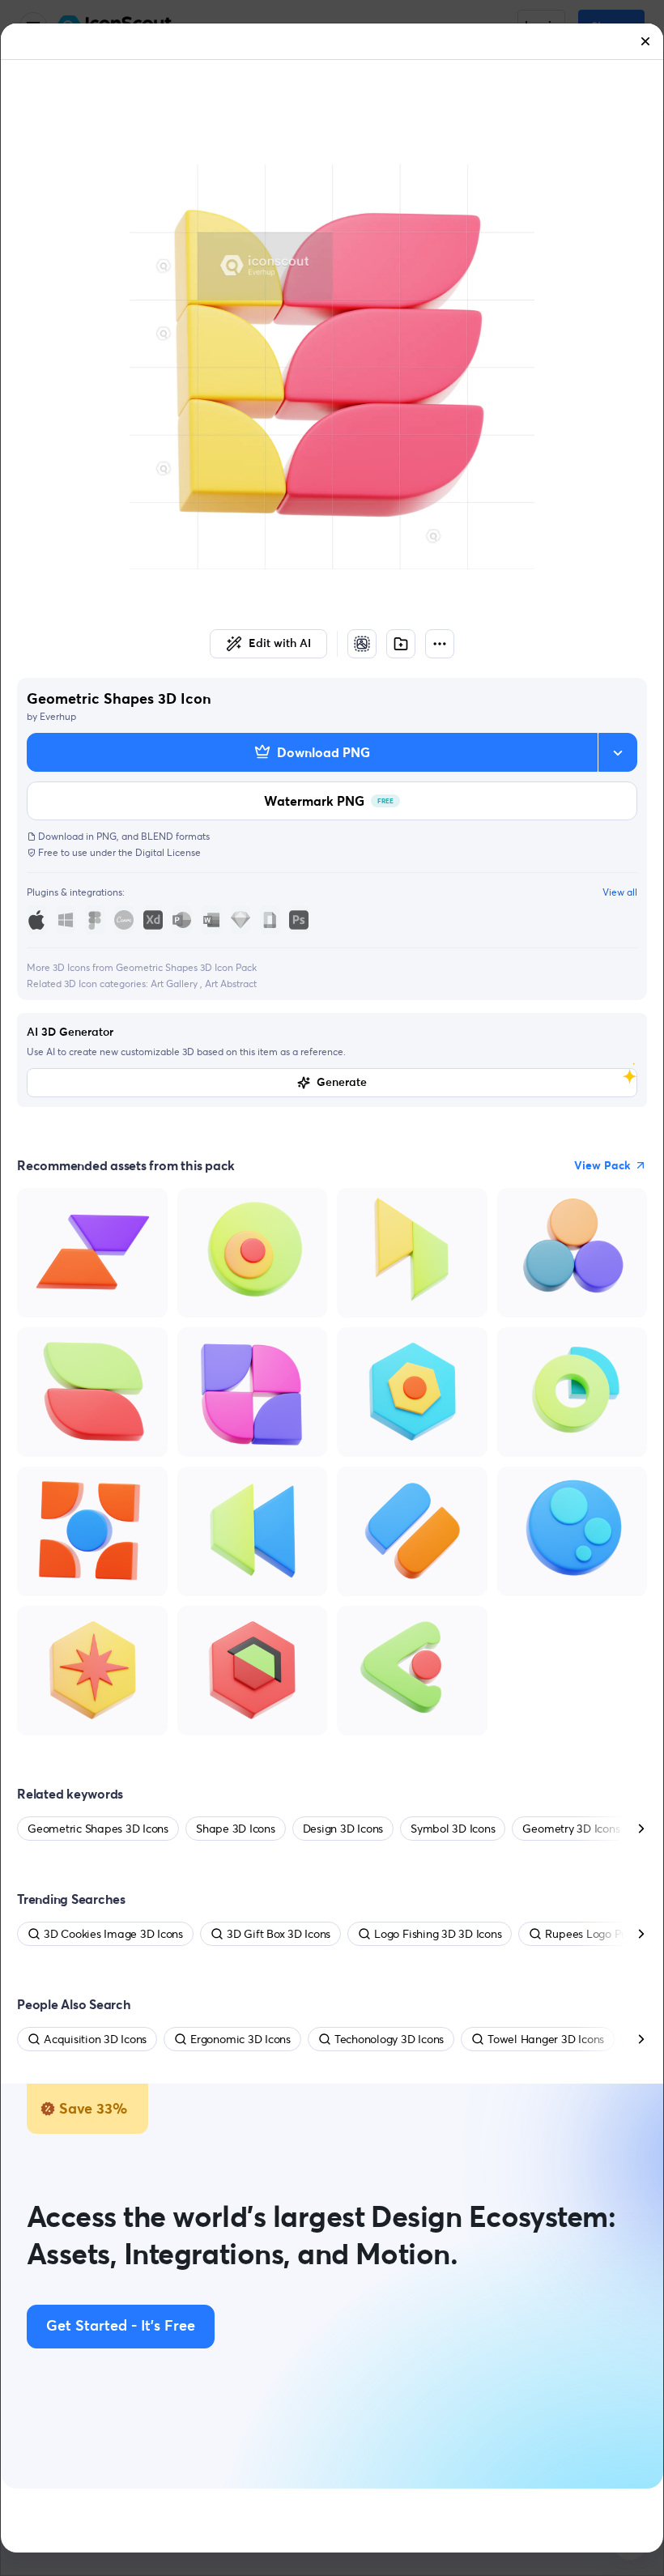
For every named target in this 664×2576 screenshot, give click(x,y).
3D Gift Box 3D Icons (279, 1934)
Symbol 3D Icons (453, 1829)
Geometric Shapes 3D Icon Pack (186, 967)
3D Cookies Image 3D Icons (113, 1934)
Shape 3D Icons (236, 1829)
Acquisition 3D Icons (95, 2039)
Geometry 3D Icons (571, 1829)
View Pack (602, 1165)
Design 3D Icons (343, 1829)
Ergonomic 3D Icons (240, 2039)
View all (620, 892)
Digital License (168, 852)
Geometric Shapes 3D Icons (98, 1829)
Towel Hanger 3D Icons (546, 2039)
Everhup (58, 716)
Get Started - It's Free (121, 2327)
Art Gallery (175, 984)
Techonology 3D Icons (389, 2039)
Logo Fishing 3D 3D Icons (438, 1934)
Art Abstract (231, 984)
